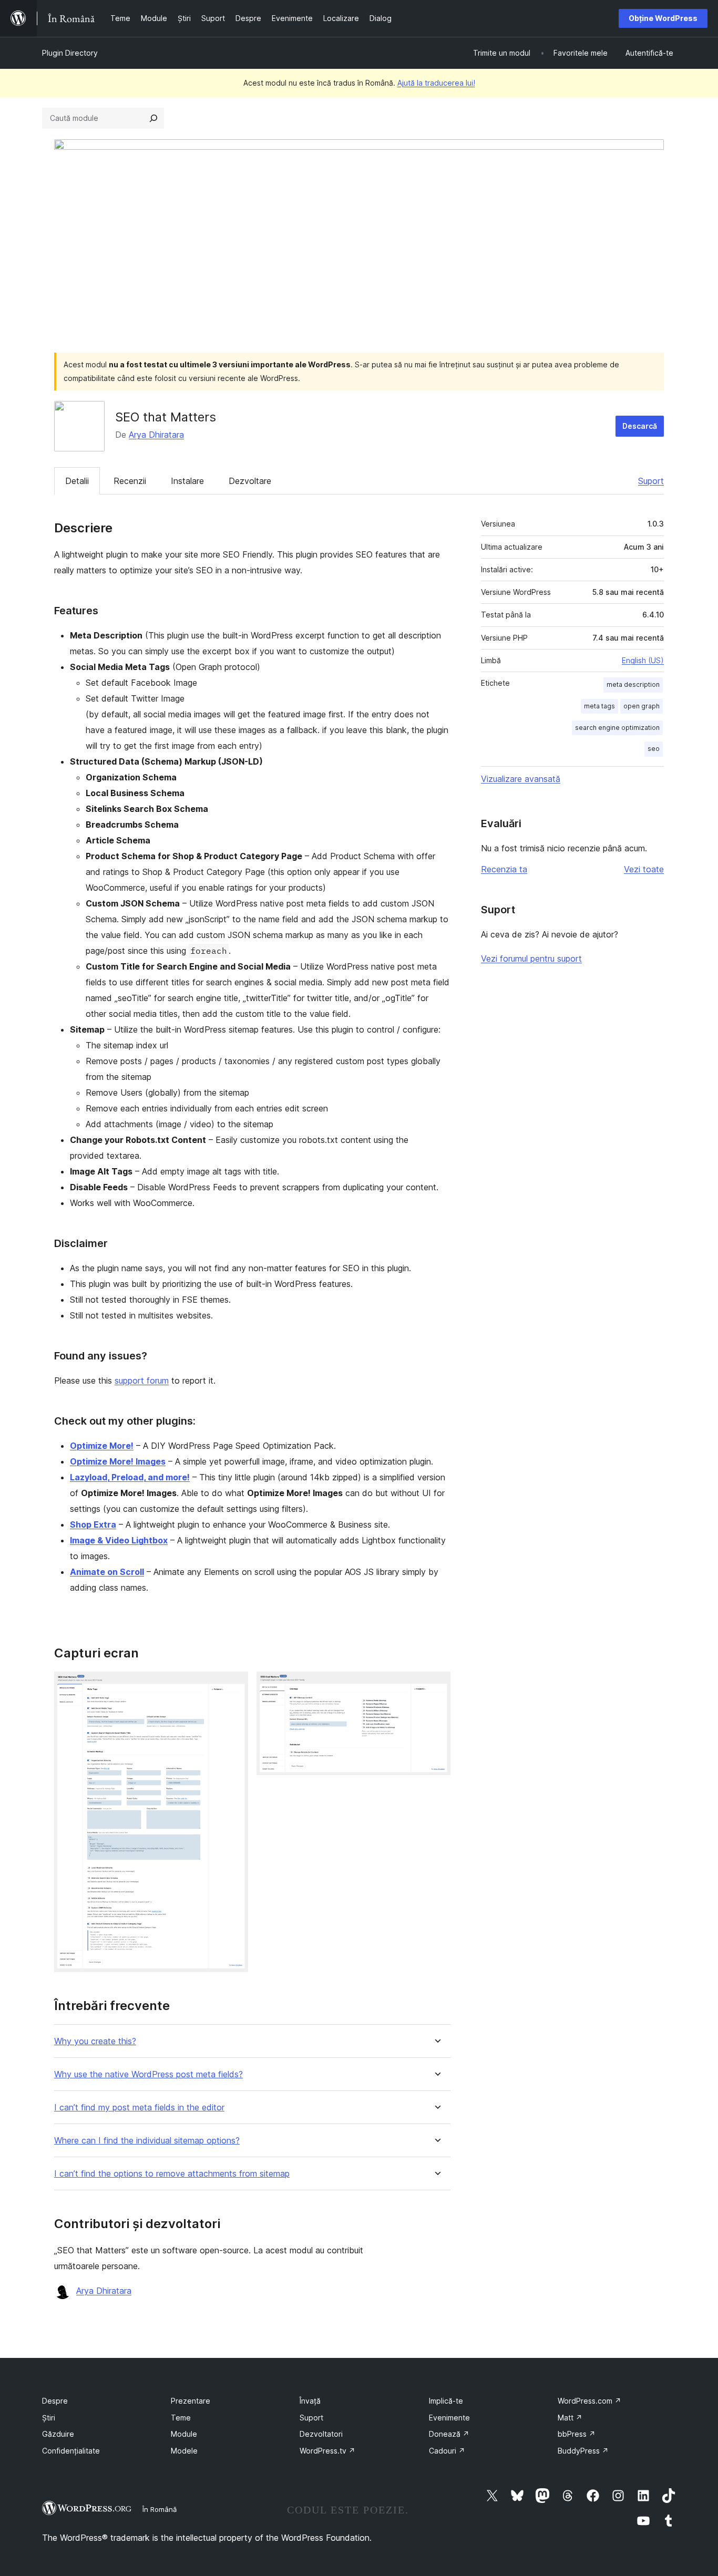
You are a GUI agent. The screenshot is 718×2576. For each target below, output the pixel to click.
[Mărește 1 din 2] (234, 1686)
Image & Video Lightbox (119, 1540)
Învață (310, 2401)
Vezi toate (644, 869)
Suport (651, 481)
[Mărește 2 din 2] (436, 1686)
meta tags (599, 706)
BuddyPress (583, 2451)
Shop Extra (93, 1524)
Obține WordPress (663, 18)
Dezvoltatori (321, 2434)
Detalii (77, 481)
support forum (142, 1380)
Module (184, 2434)
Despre (55, 2401)
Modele (184, 2451)
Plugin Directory (70, 53)
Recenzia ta (504, 869)
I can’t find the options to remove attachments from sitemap (172, 2174)
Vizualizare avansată (521, 779)
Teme (181, 2418)
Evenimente (449, 2418)
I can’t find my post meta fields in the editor (139, 2108)
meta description (633, 684)
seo (654, 749)
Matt (570, 2418)
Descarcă (640, 426)
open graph (642, 706)
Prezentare (191, 2401)
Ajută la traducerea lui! (436, 83)
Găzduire (58, 2434)
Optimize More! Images (118, 1461)
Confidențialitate (71, 2451)
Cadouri (447, 2451)
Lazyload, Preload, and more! (130, 1477)
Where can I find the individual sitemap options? (147, 2141)
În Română (160, 2509)
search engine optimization (617, 728)
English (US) (643, 660)
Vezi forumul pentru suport (531, 959)
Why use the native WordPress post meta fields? (148, 2074)
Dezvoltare (250, 481)
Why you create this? (95, 2041)
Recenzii (130, 481)
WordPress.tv (327, 2451)
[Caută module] (153, 118)
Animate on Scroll (107, 1572)
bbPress (577, 2434)
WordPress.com (589, 2401)
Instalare (187, 481)
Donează (449, 2434)
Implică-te (446, 2401)
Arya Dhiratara (156, 435)
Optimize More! (102, 1446)
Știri (49, 2418)
